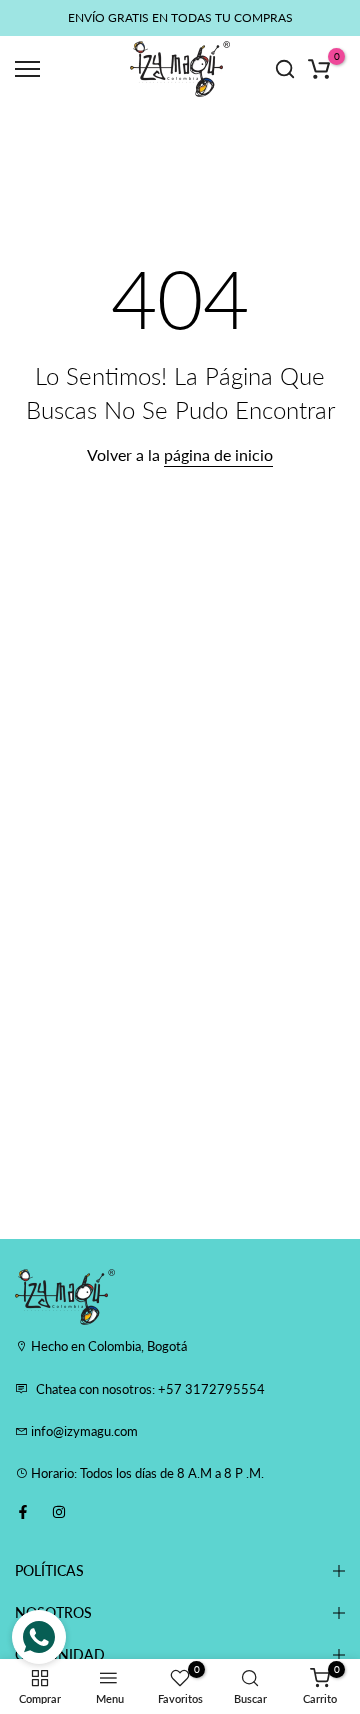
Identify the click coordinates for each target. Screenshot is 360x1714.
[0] (319, 69)
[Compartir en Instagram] (59, 1512)
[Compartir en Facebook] (23, 1512)
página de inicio (218, 454)
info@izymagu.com (83, 1431)
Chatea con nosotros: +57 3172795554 (150, 1389)
